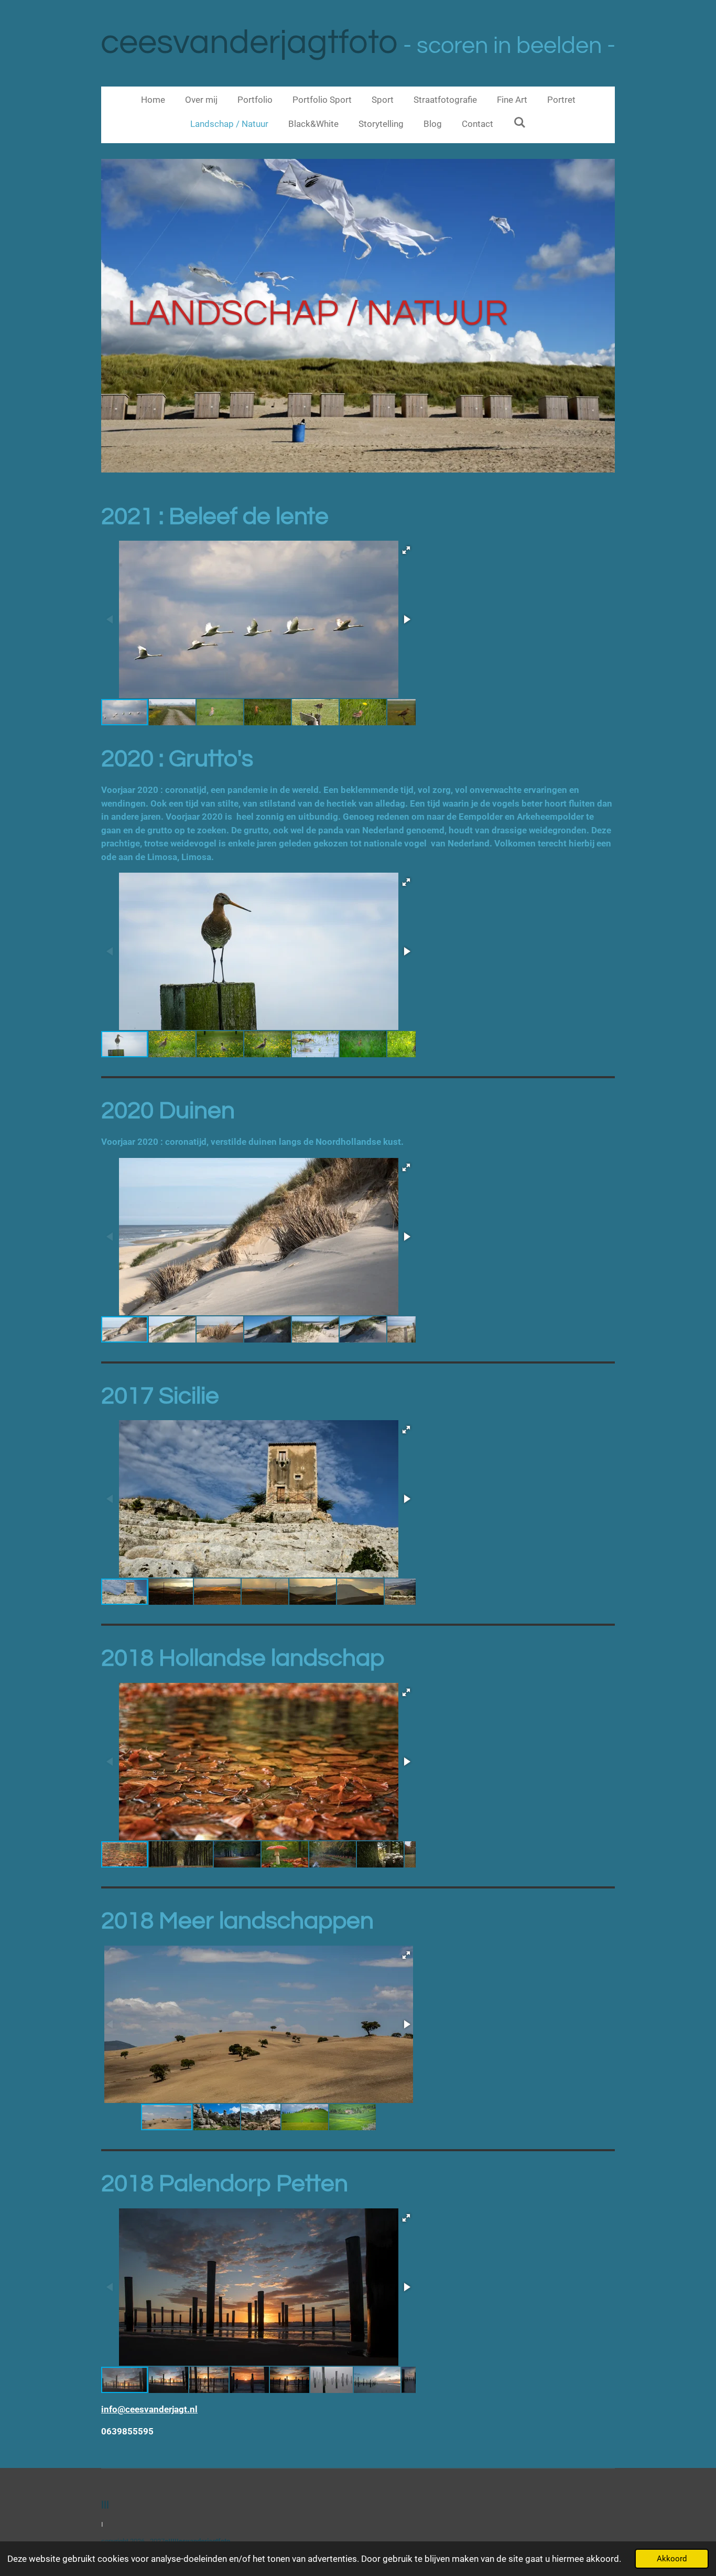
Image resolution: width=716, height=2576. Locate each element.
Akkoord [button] (672, 2559)
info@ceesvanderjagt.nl (149, 2409)
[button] (406, 550)
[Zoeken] (519, 123)
